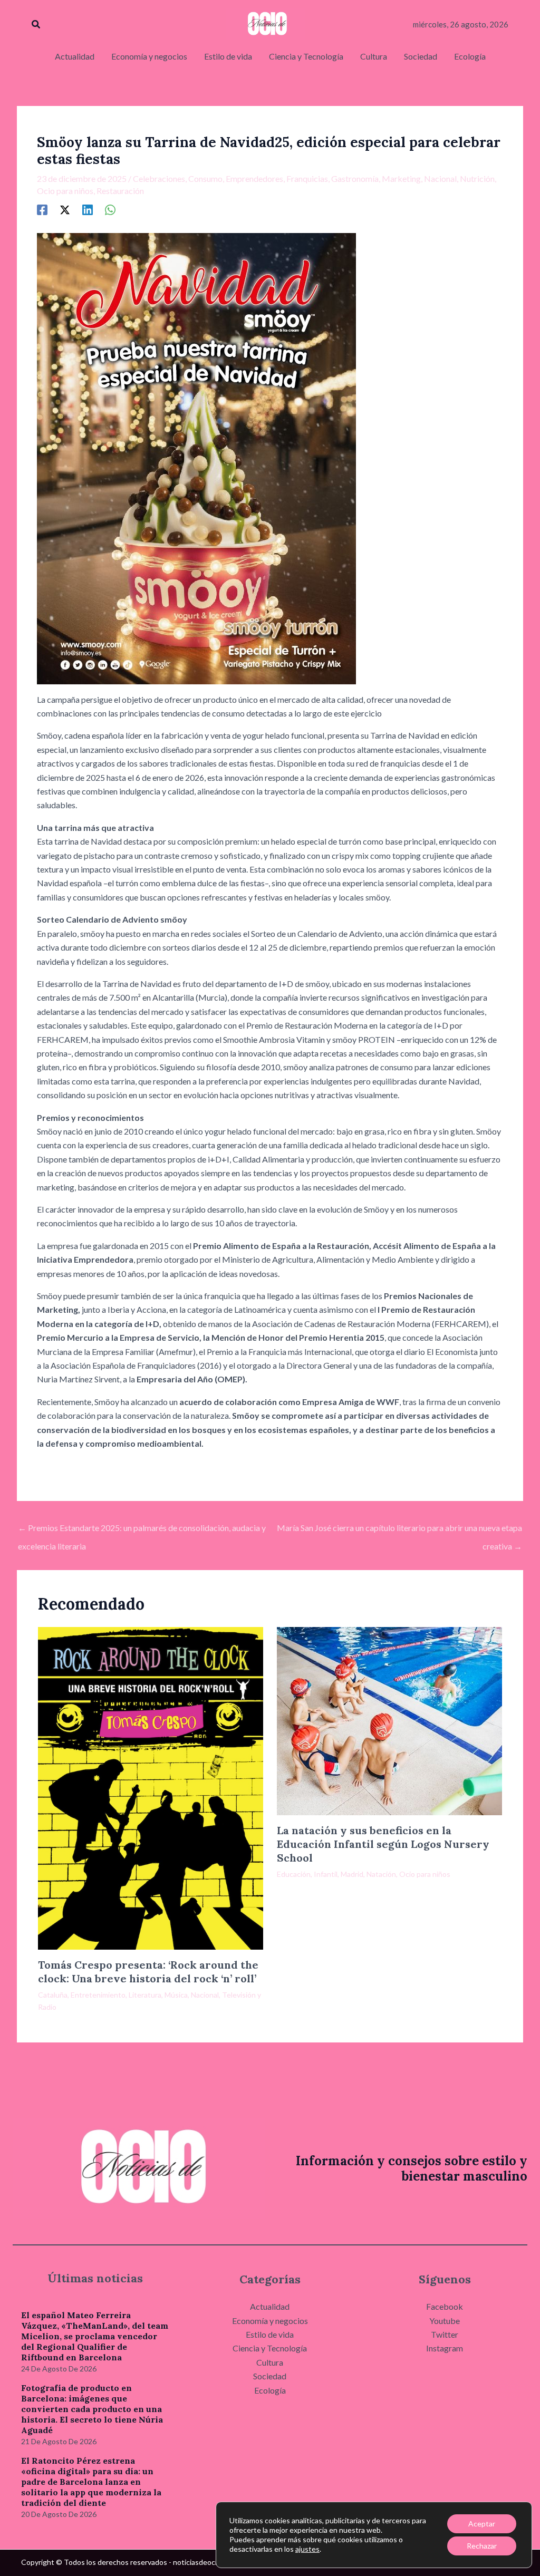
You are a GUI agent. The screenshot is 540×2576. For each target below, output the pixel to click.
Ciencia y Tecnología (270, 2348)
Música (176, 1995)
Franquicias (307, 178)
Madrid (352, 1874)
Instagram (445, 2348)
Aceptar (482, 2524)
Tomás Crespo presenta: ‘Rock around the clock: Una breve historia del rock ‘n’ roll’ (148, 1972)
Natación (381, 1874)
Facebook (445, 2306)
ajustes (307, 2549)
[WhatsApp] (110, 209)
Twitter (445, 2334)
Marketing (401, 178)
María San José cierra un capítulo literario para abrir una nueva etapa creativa (399, 1531)
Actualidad (270, 2306)
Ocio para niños (65, 191)
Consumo (205, 178)
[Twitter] (65, 209)
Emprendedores (254, 178)
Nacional (440, 178)
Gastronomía (355, 178)
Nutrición (477, 178)
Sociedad (270, 2376)
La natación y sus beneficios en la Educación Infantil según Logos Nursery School (383, 1844)
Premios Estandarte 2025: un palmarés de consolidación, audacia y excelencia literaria (142, 1531)
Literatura (145, 1995)
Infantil (326, 1874)
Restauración (120, 191)
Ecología (270, 2390)
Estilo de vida (270, 2334)
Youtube (445, 2321)
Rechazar (482, 2546)
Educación (294, 1874)
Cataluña (53, 1995)
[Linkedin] (88, 209)
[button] (36, 25)
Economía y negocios (270, 2321)
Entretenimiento (98, 1995)
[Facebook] (42, 209)
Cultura (270, 2362)
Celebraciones (159, 178)
